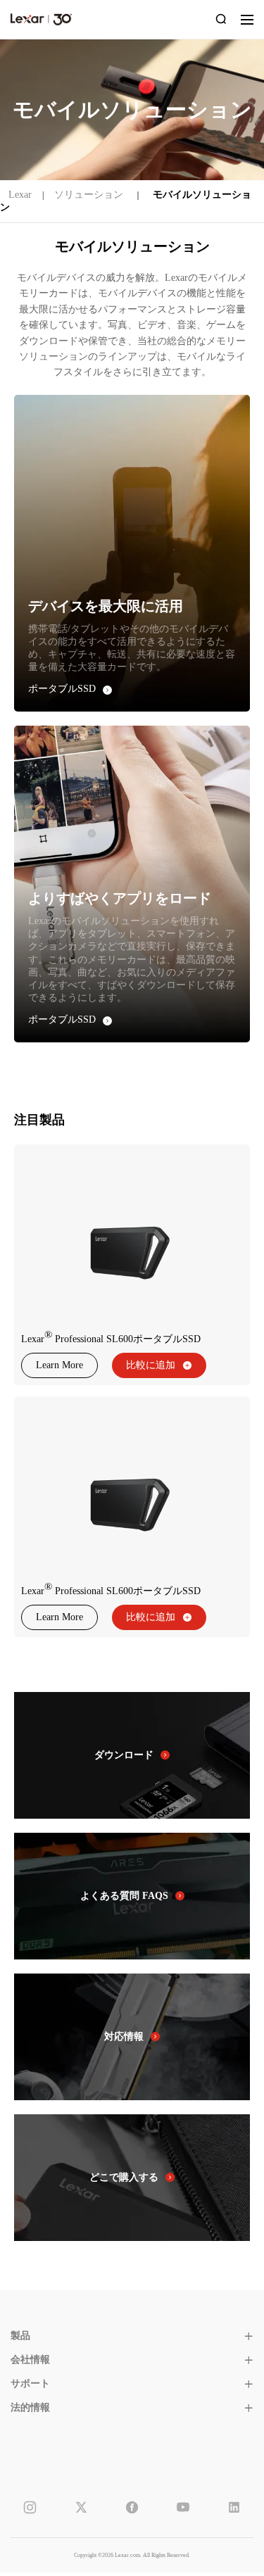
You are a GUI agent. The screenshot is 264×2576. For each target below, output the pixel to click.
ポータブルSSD (62, 689)
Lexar (41, 19)
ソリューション (89, 195)
